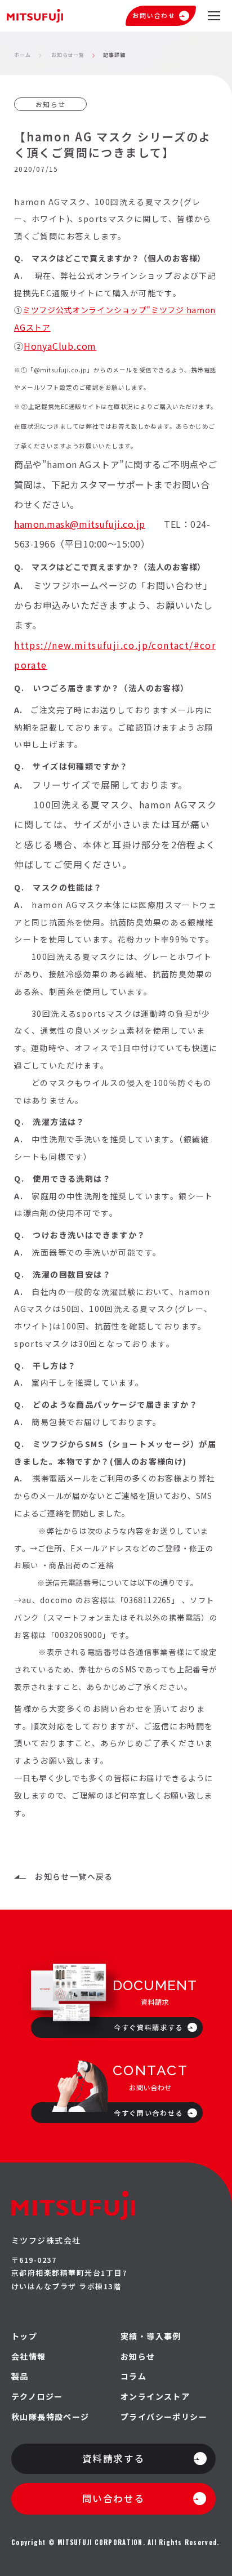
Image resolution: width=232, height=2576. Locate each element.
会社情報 (29, 2357)
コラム (133, 2376)
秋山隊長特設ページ (50, 2417)
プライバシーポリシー (164, 2417)
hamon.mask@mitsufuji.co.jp (80, 524)
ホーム (23, 55)
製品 (20, 2376)
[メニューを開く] (214, 16)
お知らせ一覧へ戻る (74, 1876)
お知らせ (138, 2357)
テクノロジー (37, 2397)
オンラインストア (155, 2397)
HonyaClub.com (60, 346)
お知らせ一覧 (68, 55)
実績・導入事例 (151, 2336)
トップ (24, 2336)
